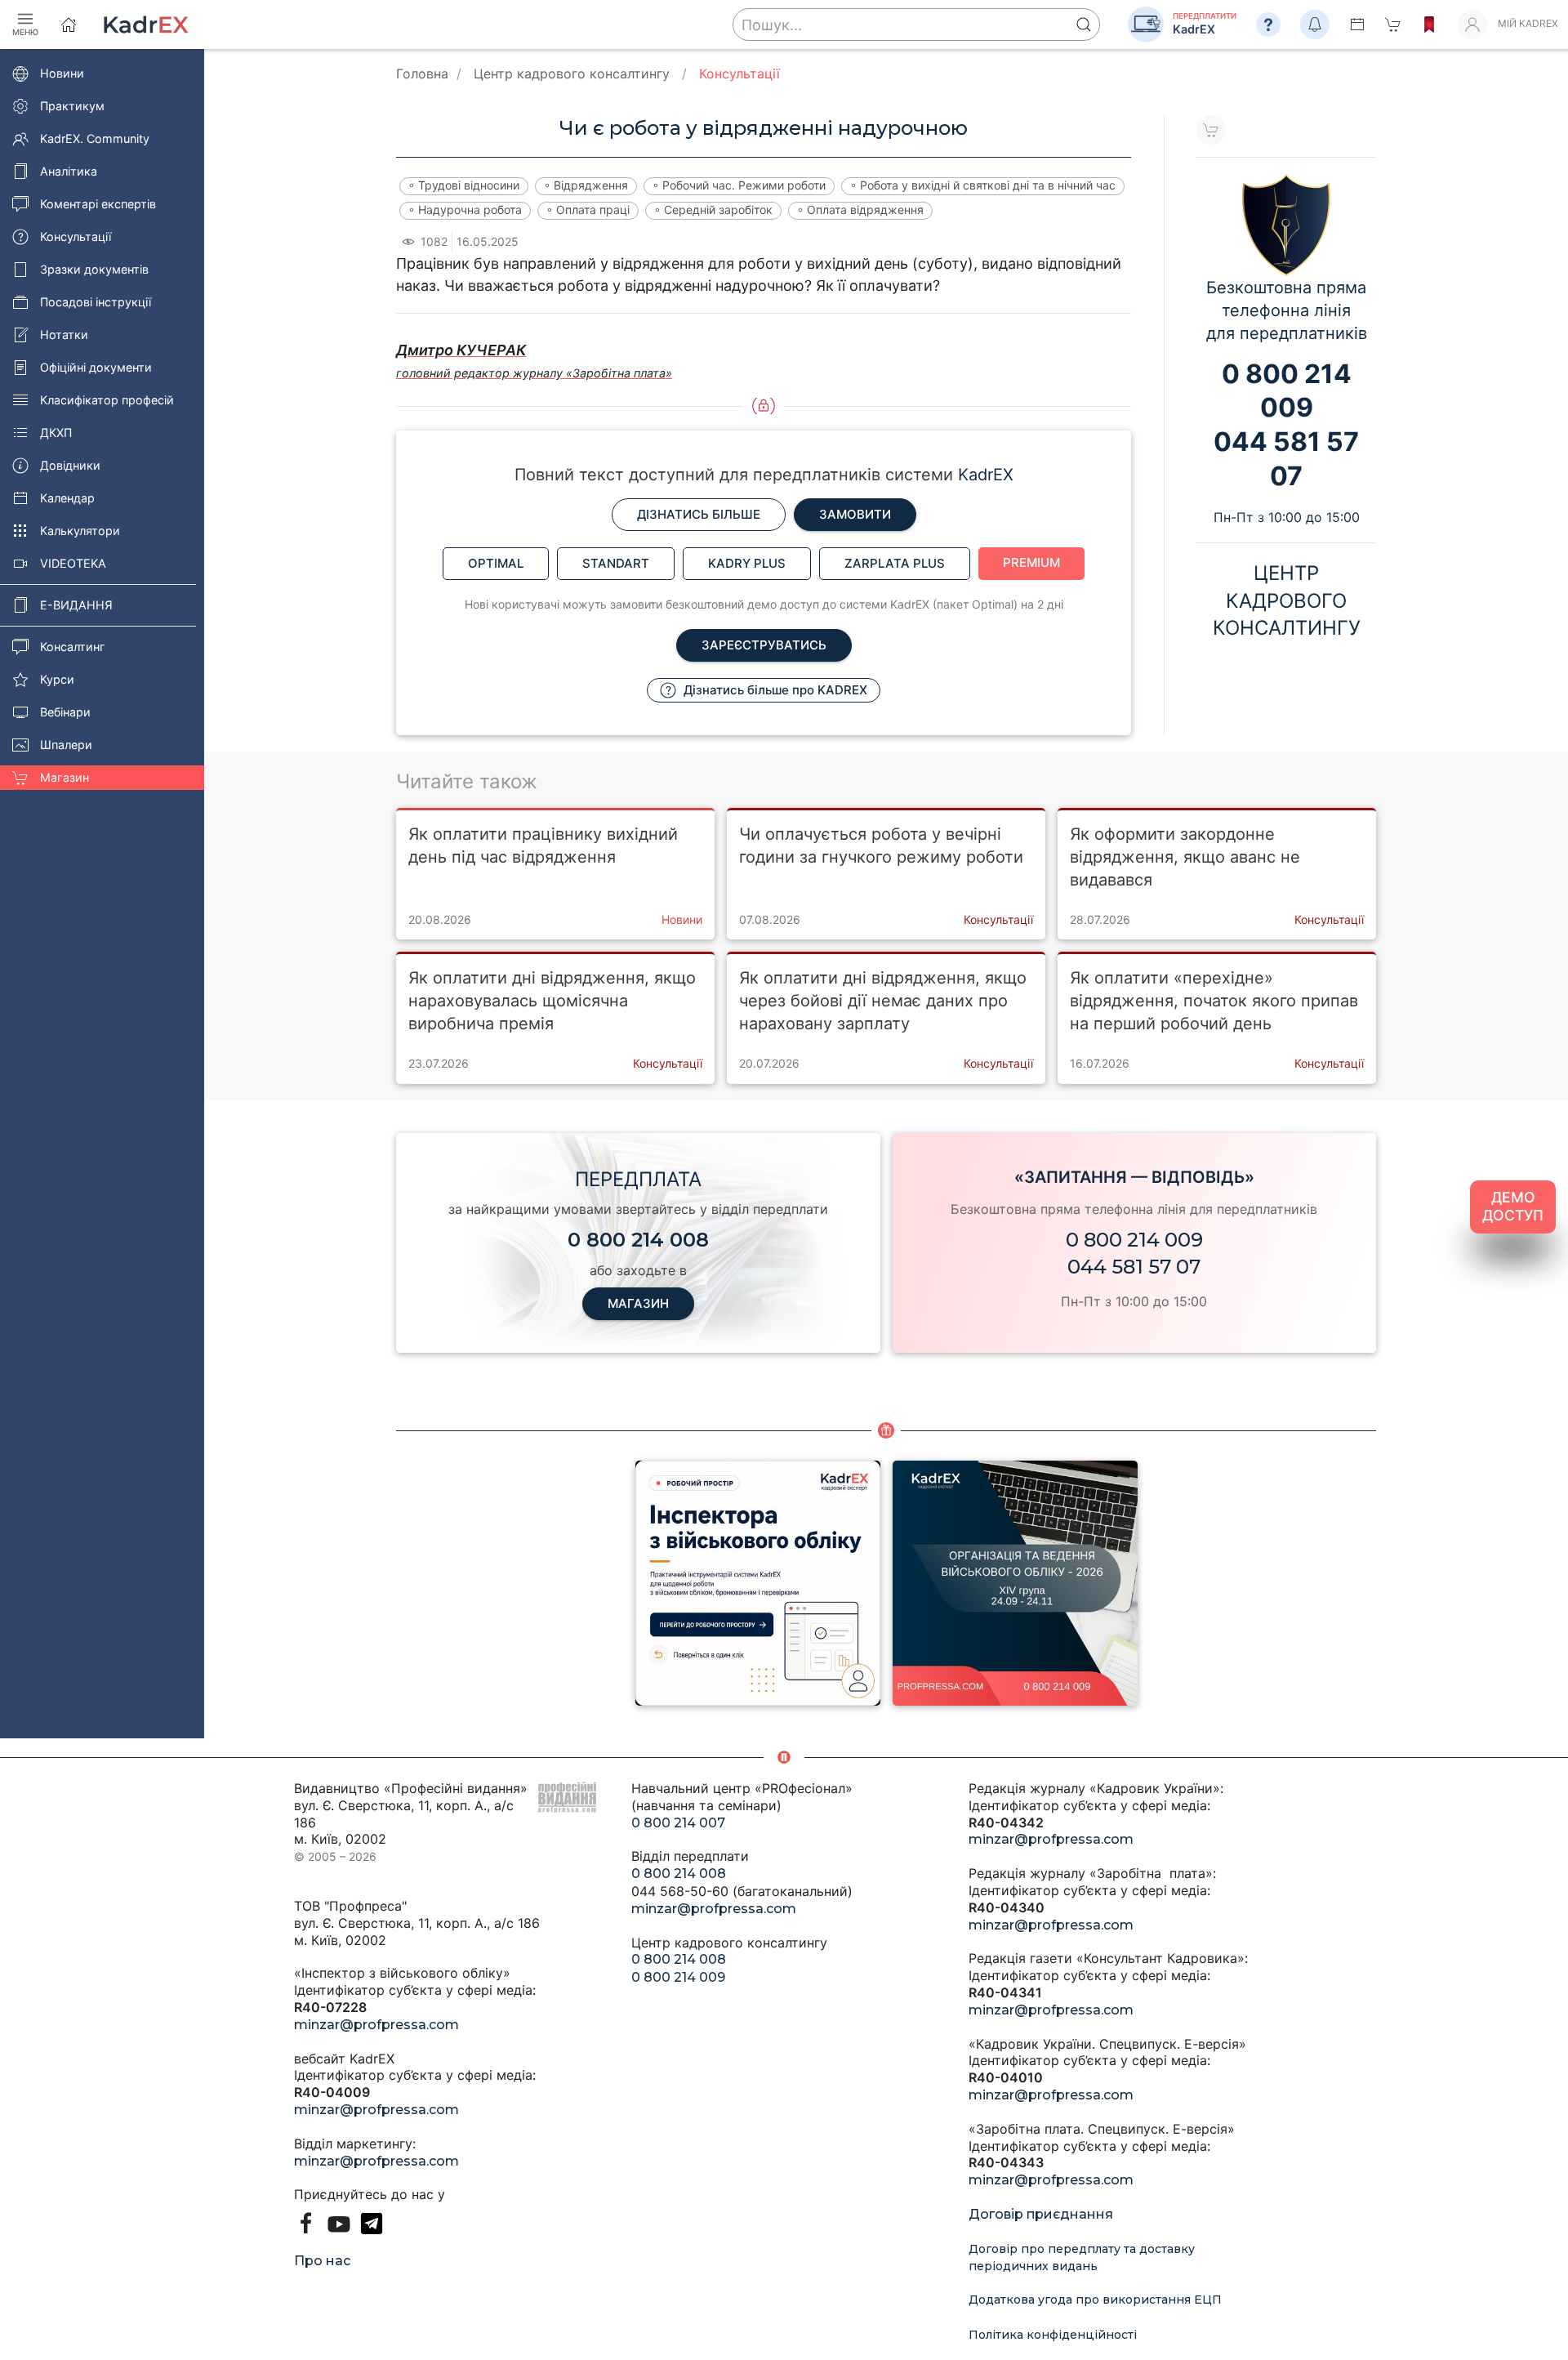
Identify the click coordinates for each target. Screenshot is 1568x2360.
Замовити (855, 514)
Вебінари (65, 712)
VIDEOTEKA (73, 563)
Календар (67, 498)
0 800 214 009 (1134, 1240)
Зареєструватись (764, 645)
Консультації (76, 236)
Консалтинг (73, 647)
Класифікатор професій (107, 400)
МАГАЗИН (638, 1303)
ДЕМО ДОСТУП (1513, 1207)
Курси (57, 679)
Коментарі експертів (98, 204)
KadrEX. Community (95, 138)
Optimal (496, 563)
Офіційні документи (96, 367)
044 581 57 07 (1134, 1267)
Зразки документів (94, 269)
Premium (1031, 562)
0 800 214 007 (678, 1823)
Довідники (70, 465)
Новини (62, 73)
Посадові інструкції (96, 302)
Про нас (322, 2261)
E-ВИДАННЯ (76, 605)
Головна (422, 74)
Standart (616, 563)
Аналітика (69, 171)
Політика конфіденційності (1053, 2335)
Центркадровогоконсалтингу (1287, 600)
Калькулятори (80, 531)
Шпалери (66, 745)
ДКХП (56, 433)
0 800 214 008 (679, 1874)
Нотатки (64, 335)
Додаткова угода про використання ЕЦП (1095, 2300)
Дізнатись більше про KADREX (774, 690)
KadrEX (986, 475)
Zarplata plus (895, 563)
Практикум (72, 106)
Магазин (65, 777)
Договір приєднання (1041, 2214)
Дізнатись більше (699, 514)
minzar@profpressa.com (376, 2025)
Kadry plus (747, 563)
